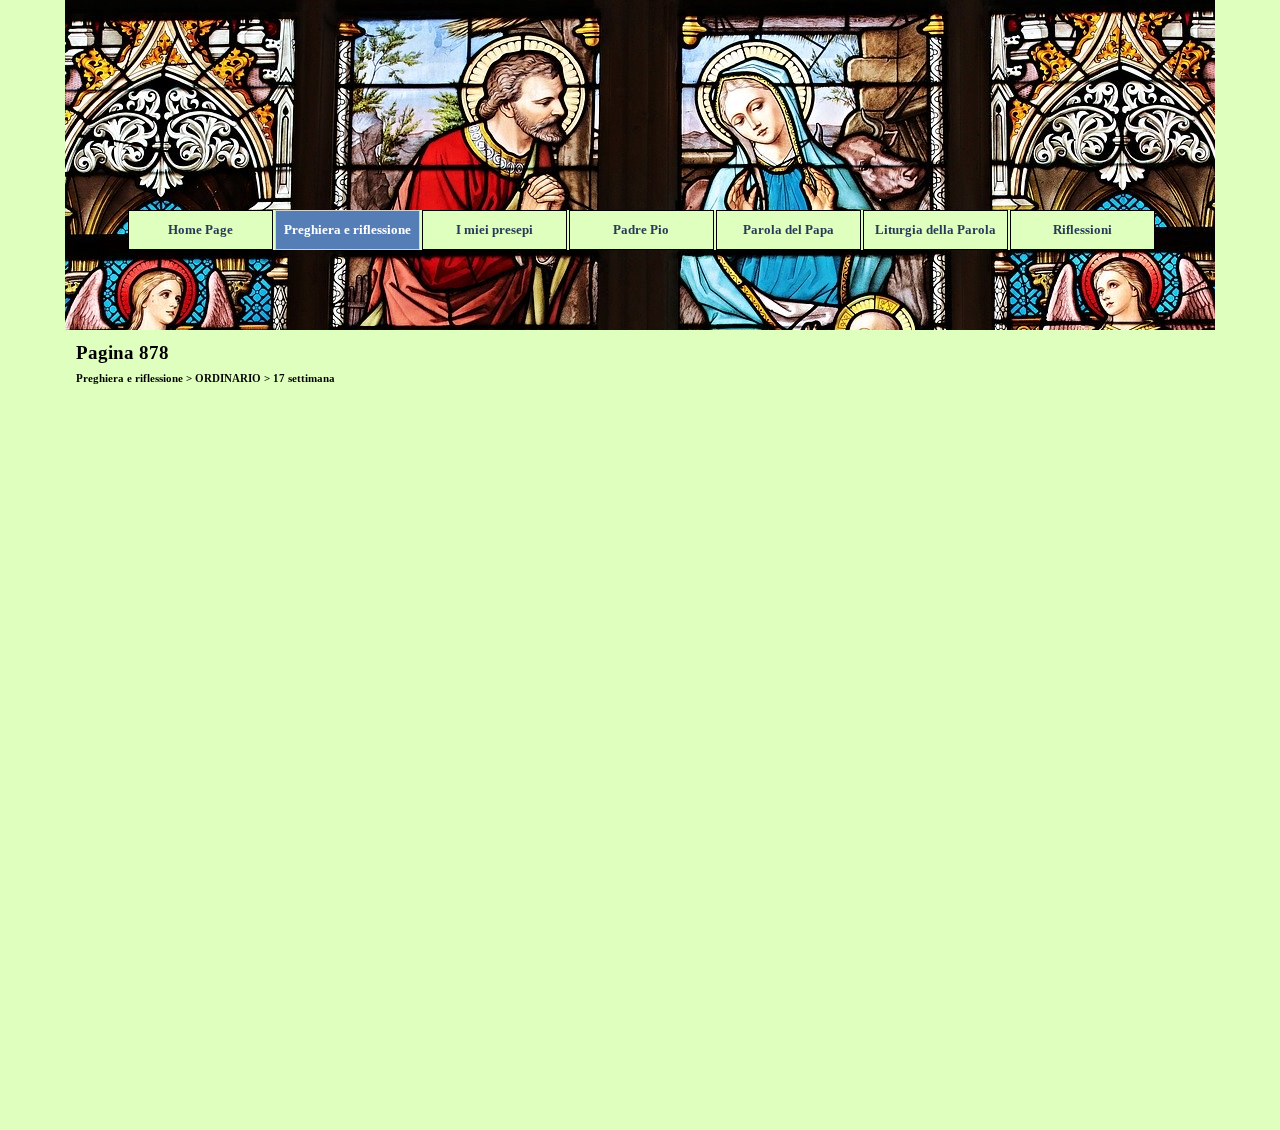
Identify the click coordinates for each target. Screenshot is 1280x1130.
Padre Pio (641, 229)
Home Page (200, 229)
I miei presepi (494, 229)
